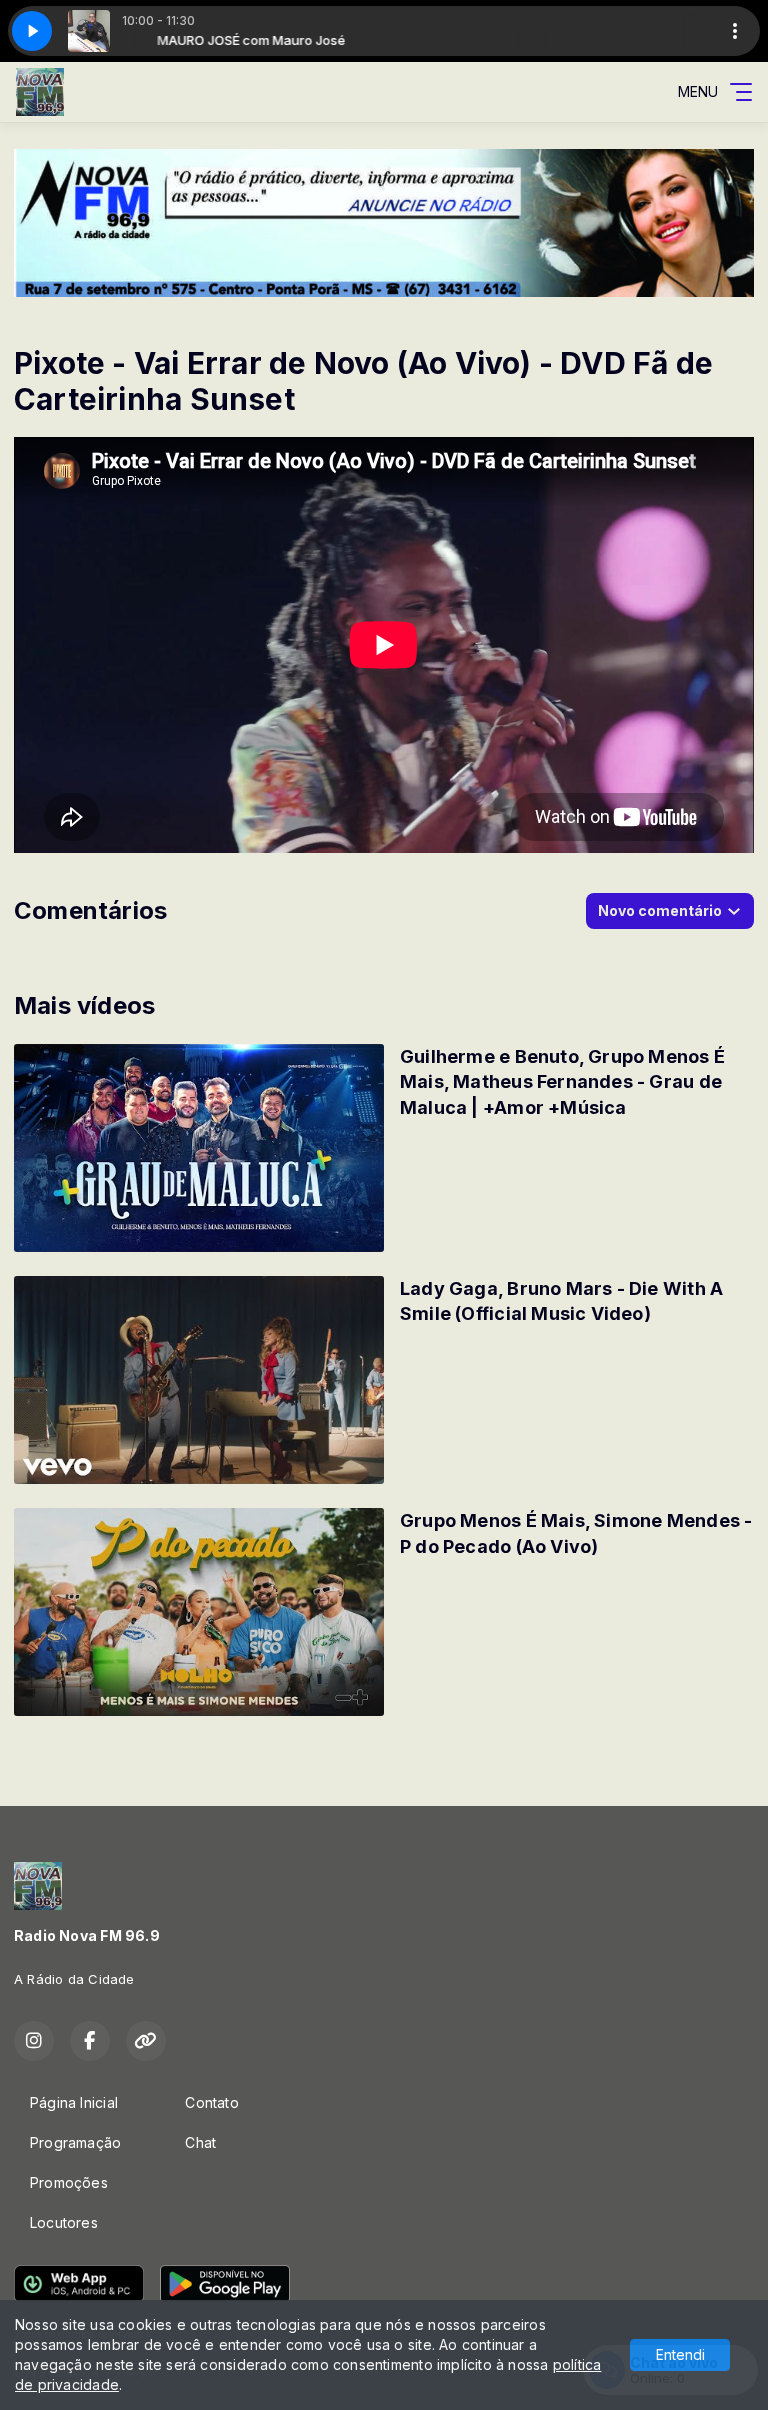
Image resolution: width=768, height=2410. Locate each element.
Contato (211, 2102)
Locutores (64, 2222)
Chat (200, 2142)
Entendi (680, 2354)
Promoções (69, 2182)
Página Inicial (74, 2102)
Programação (75, 2142)
